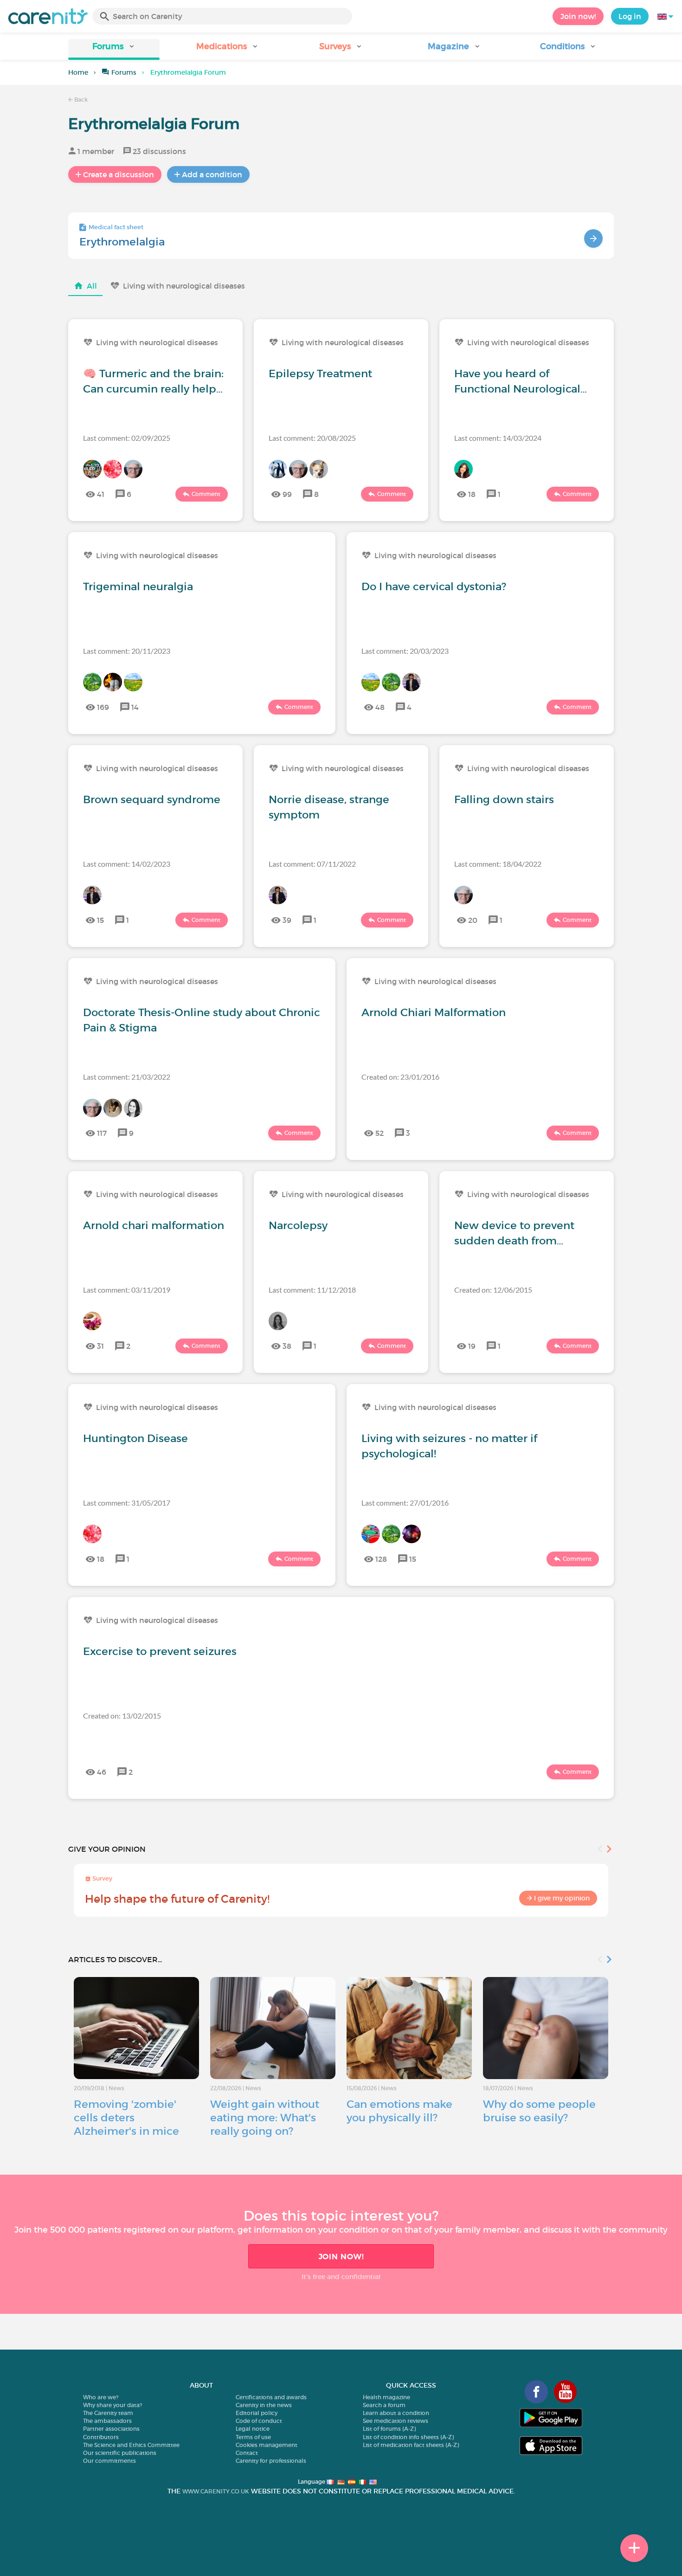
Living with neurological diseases (184, 286)
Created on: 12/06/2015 (493, 1290)
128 (381, 1559)
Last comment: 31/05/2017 (127, 1503)
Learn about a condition (396, 2413)
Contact (247, 2453)
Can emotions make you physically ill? (399, 2111)
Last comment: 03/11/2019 (127, 1290)
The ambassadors (107, 2421)
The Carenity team (108, 2413)
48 (380, 707)
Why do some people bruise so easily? (539, 2111)
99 (287, 494)
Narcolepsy (298, 1225)
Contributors (101, 2437)
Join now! (578, 16)
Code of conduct (259, 2421)
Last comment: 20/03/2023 (405, 651)
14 (135, 707)
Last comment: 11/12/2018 (312, 1290)
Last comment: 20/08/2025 (312, 438)
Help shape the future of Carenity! (177, 1899)
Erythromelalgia (122, 242)
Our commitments (109, 2461)
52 (380, 1133)
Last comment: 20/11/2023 (127, 651)
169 (103, 707)
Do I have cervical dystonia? (434, 586)
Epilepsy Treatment (320, 374)
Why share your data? (113, 2405)
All (92, 286)
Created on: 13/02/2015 (122, 1716)
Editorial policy (257, 2413)
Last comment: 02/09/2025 (127, 438)
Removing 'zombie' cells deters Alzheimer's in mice (126, 2118)
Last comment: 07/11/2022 (312, 864)
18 (472, 494)
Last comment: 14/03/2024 (498, 438)
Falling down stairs (504, 799)
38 (287, 1346)
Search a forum (384, 2405)
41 (101, 494)
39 (287, 920)
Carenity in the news (264, 2405)
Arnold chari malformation (154, 1225)
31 (100, 1346)
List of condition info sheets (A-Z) (408, 2437)
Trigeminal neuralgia (138, 586)
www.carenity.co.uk (216, 2491)
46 (102, 1772)
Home (78, 72)
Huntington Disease (135, 1438)
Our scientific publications (120, 2453)
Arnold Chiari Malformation (434, 1012)
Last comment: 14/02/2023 (127, 864)
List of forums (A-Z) (389, 2429)
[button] (114, 49)
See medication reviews (396, 2421)
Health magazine (386, 2397)
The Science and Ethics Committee (131, 2445)
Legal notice (253, 2429)
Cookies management (267, 2445)
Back (80, 100)
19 (472, 1346)
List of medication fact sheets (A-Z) (411, 2445)
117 (102, 1133)
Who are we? (101, 2397)
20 (473, 920)
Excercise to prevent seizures (160, 1651)
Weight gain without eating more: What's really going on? (265, 2118)
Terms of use (253, 2437)
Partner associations (111, 2429)
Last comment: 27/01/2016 (405, 1503)
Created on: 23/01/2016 (400, 1077)
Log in (630, 16)
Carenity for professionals (271, 2461)
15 (100, 920)
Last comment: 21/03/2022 (127, 1077)
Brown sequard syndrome (152, 799)
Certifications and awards (271, 2397)
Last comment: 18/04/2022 (498, 864)
